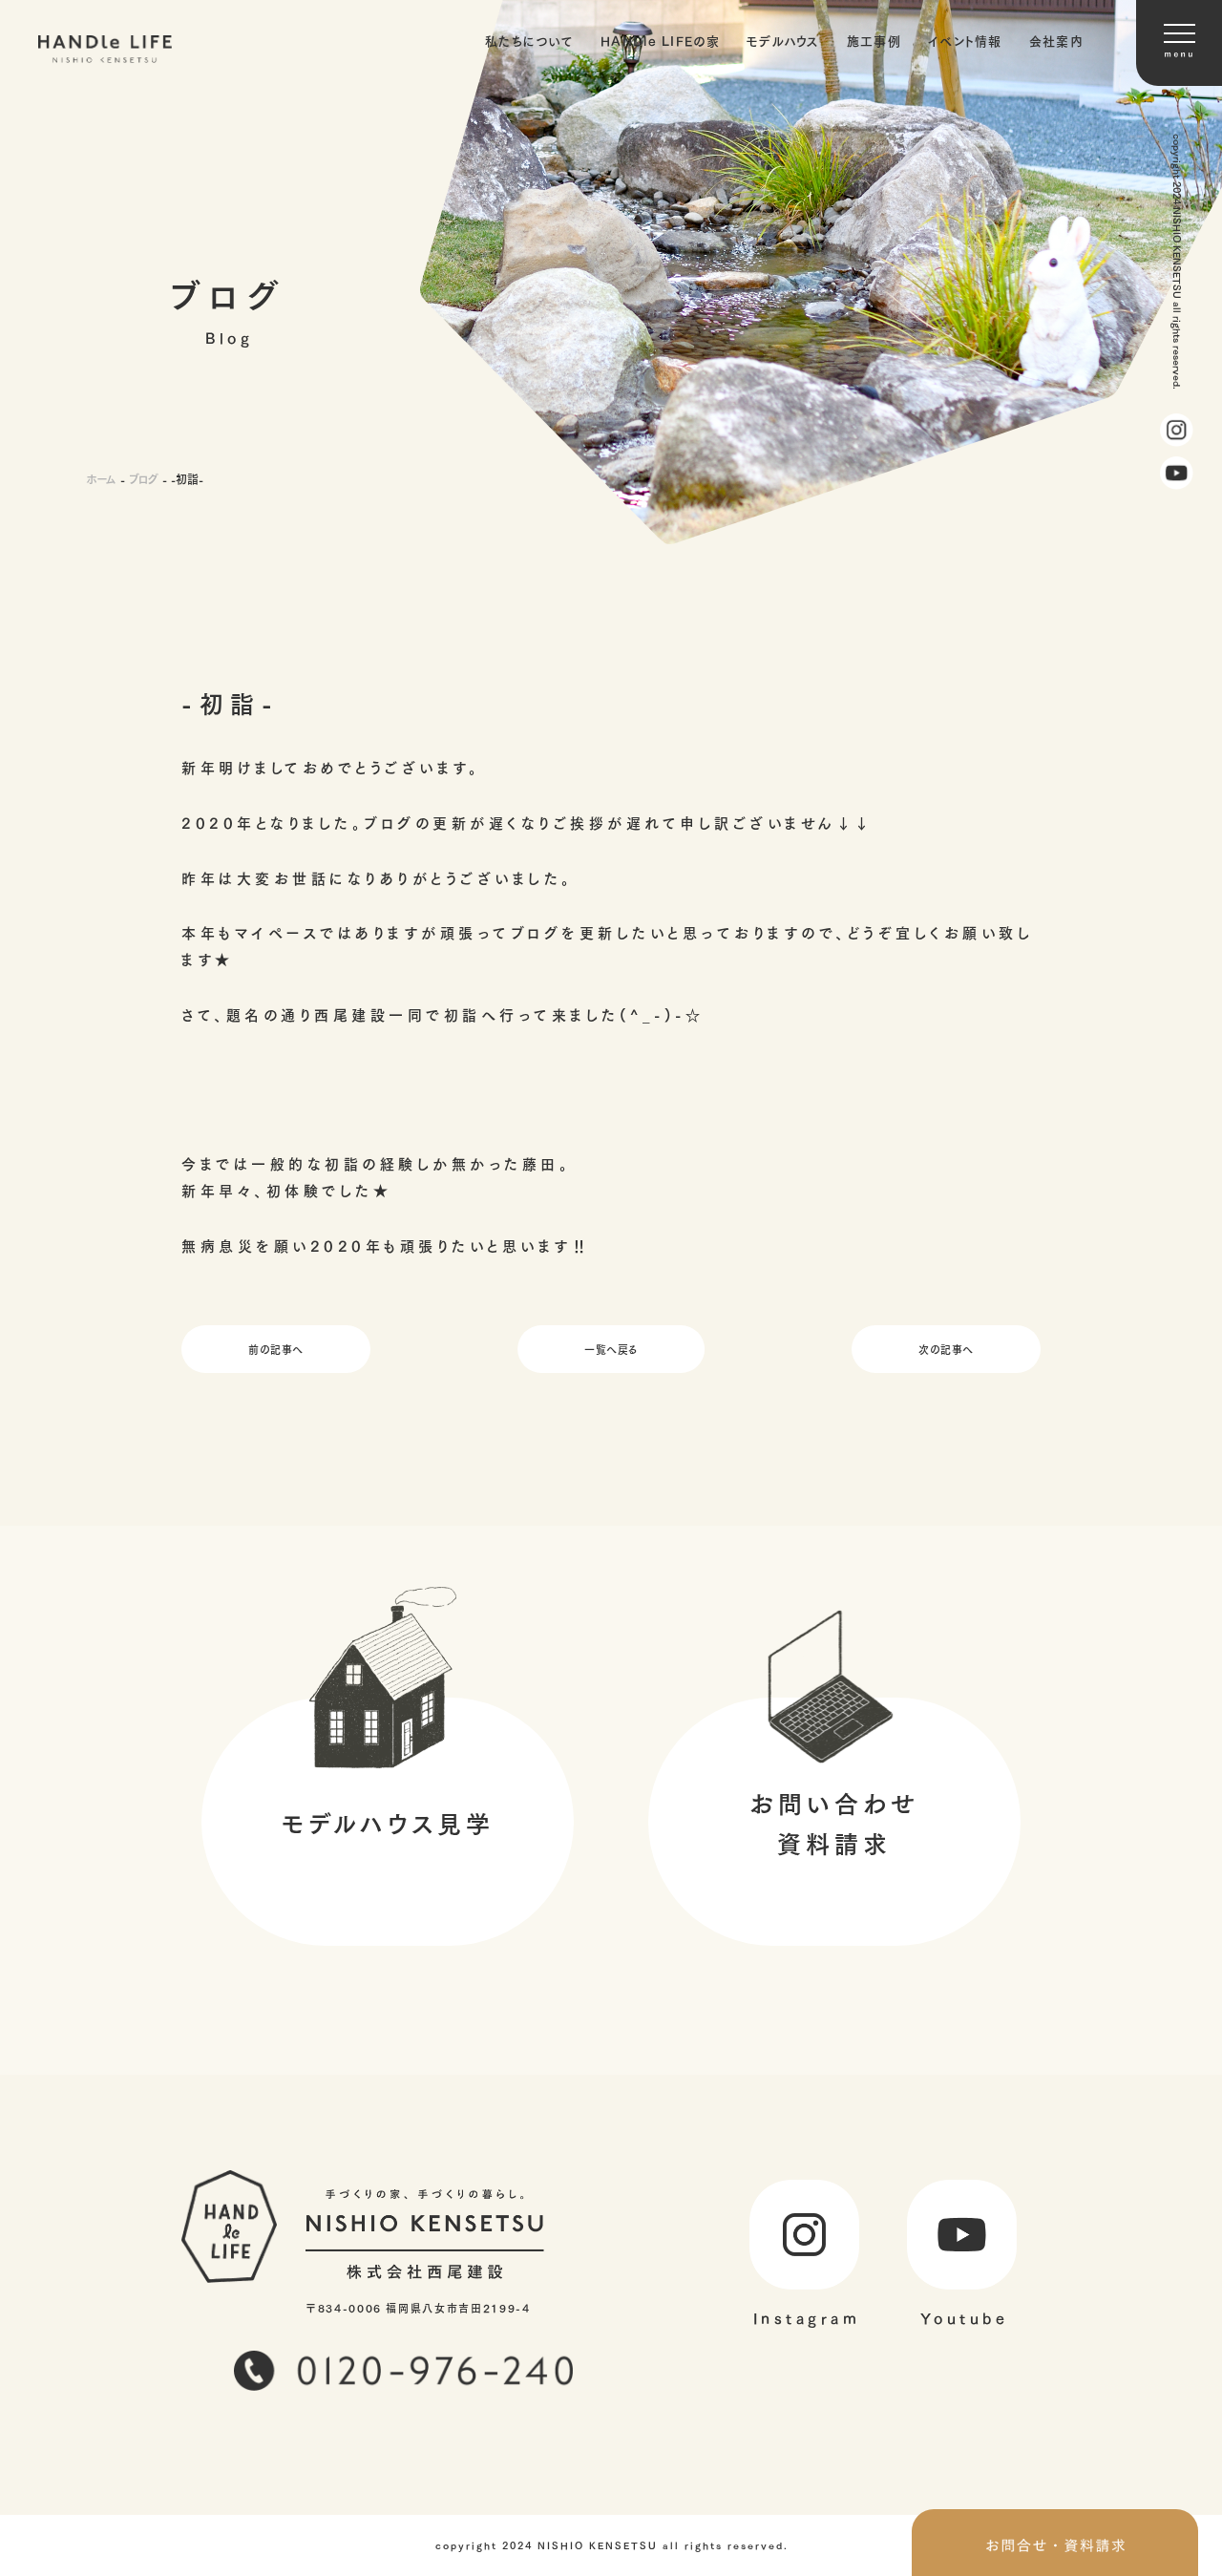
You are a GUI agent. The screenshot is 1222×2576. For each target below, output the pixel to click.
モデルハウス (783, 40)
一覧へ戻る (611, 1349)
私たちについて (529, 40)
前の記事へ (276, 1349)
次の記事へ (946, 1349)
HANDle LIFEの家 (660, 40)
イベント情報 (965, 40)
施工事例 (874, 40)
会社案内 (1056, 40)
